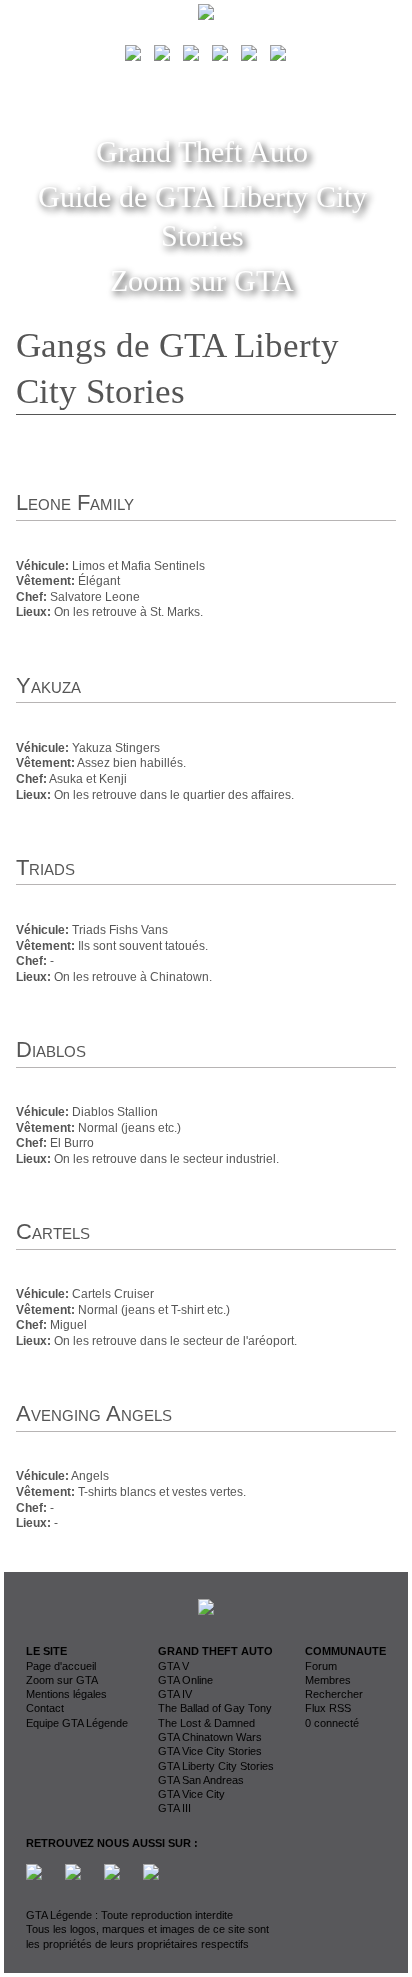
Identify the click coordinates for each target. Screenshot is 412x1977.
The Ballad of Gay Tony (215, 1708)
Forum (321, 1666)
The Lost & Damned (206, 1723)
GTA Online (185, 1680)
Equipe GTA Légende (77, 1723)
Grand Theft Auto (202, 151)
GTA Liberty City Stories (216, 1766)
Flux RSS (328, 1708)
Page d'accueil (61, 1666)
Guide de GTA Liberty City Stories (202, 216)
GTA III (174, 1808)
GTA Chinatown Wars (210, 1737)
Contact (45, 1708)
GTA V (173, 1666)
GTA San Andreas (201, 1780)
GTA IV (175, 1694)
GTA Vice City (191, 1794)
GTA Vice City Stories (210, 1751)
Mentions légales (66, 1694)
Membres (328, 1680)
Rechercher (334, 1694)
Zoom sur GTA (202, 280)
